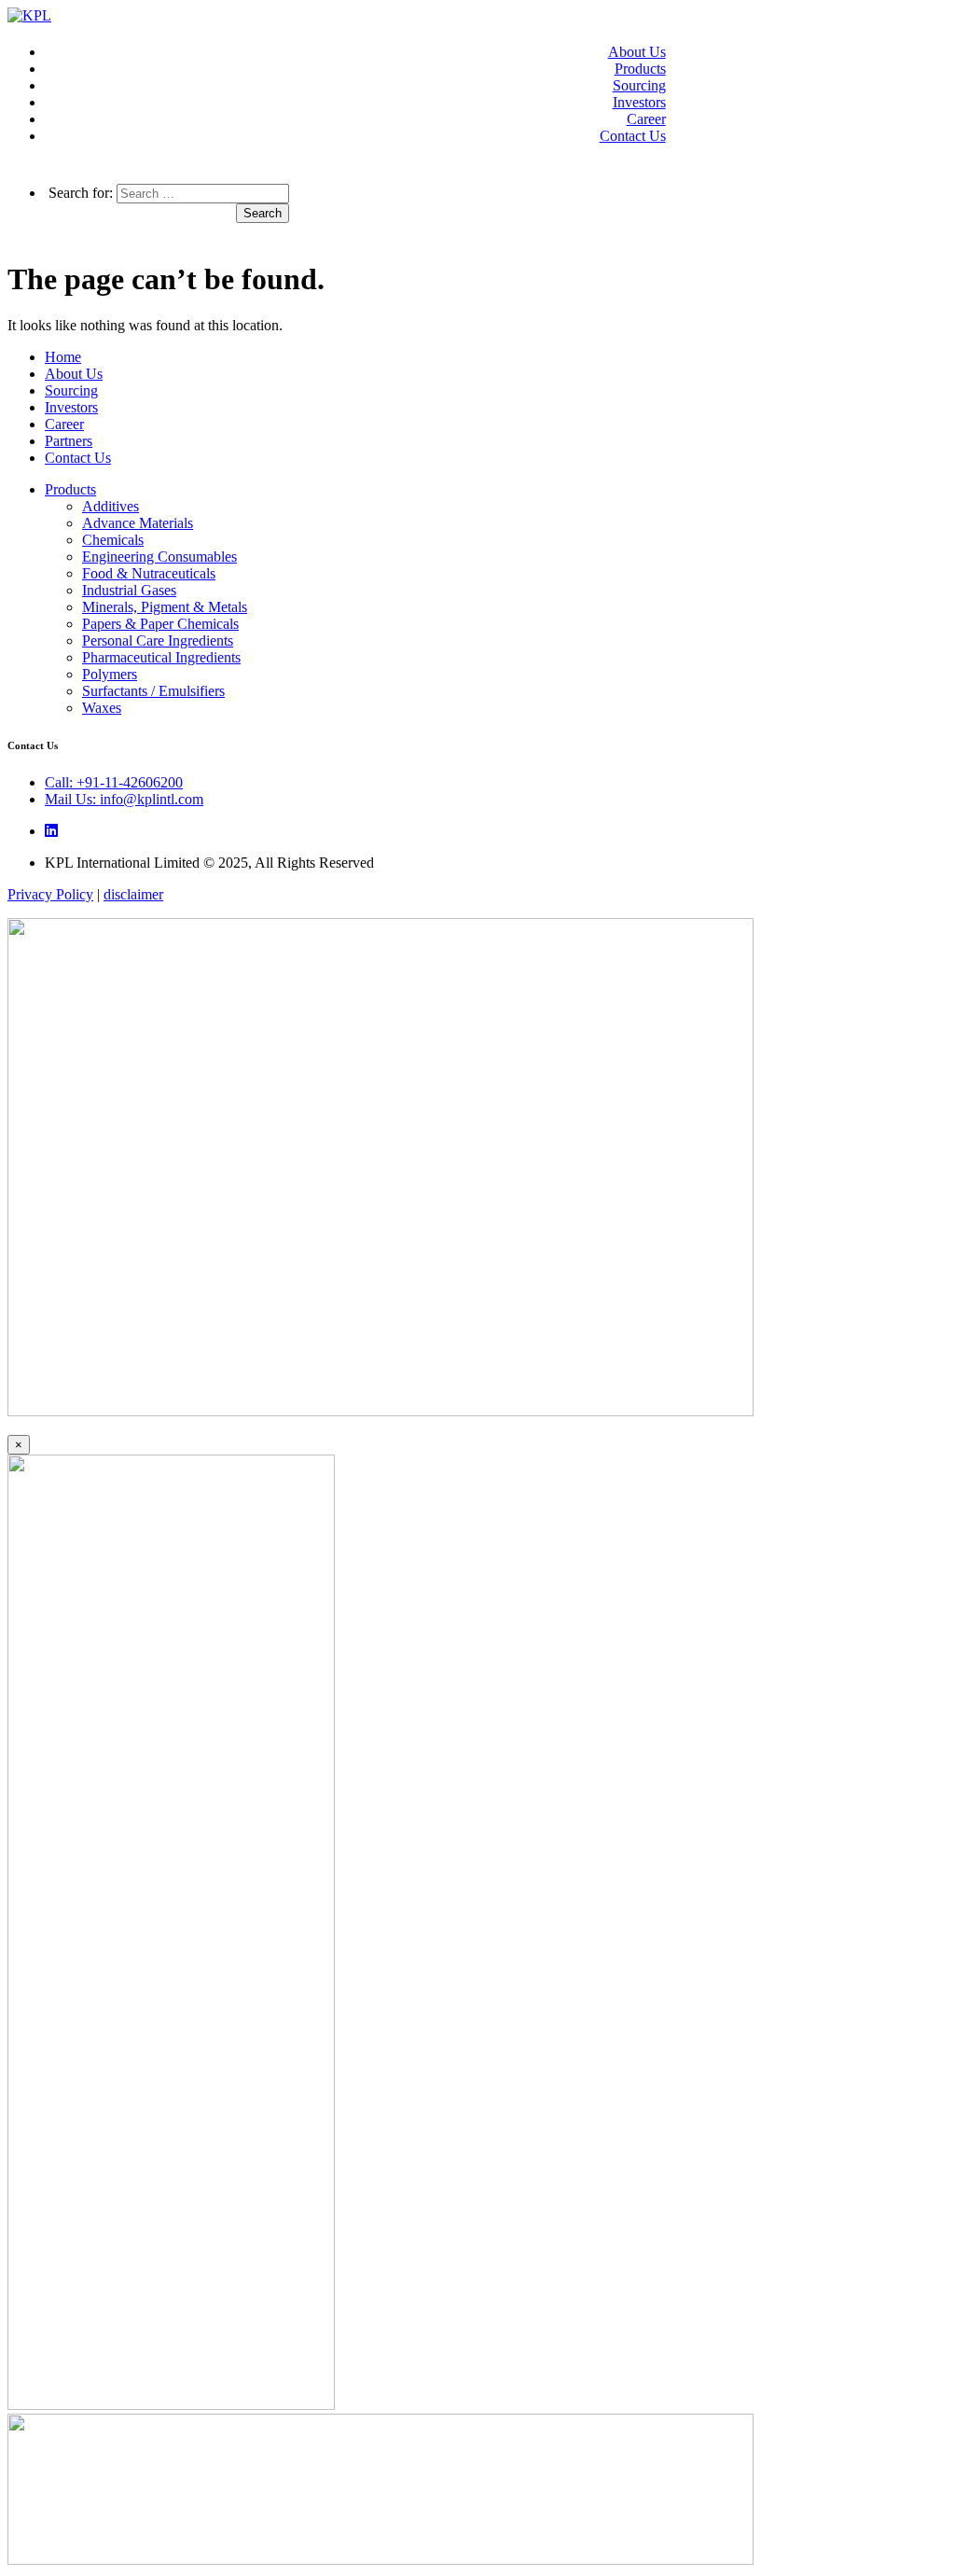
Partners (69, 441)
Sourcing (639, 85)
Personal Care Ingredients (158, 641)
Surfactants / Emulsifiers (153, 691)
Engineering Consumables (159, 557)
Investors (639, 102)
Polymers (110, 674)
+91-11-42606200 (114, 782)
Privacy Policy (50, 894)
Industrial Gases (129, 590)
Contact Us (633, 136)
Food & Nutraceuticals (149, 573)
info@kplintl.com (124, 799)
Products (640, 69)
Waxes (102, 708)
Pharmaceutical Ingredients (161, 657)
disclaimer (133, 894)
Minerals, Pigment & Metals (165, 607)
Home (63, 357)
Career (646, 119)
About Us (637, 52)
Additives (111, 506)
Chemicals (113, 540)
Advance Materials (138, 523)
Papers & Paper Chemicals (160, 624)
